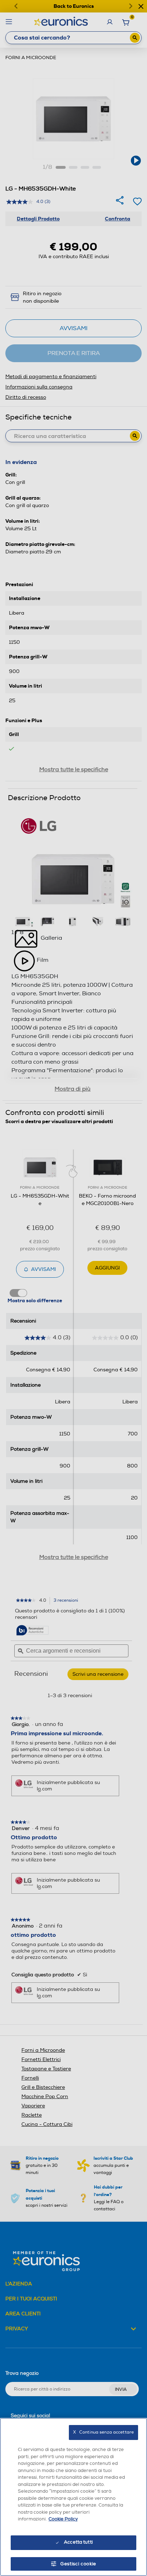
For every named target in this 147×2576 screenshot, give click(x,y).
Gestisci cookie (78, 2564)
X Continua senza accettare (103, 2432)
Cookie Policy (63, 2519)
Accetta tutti (78, 2542)
